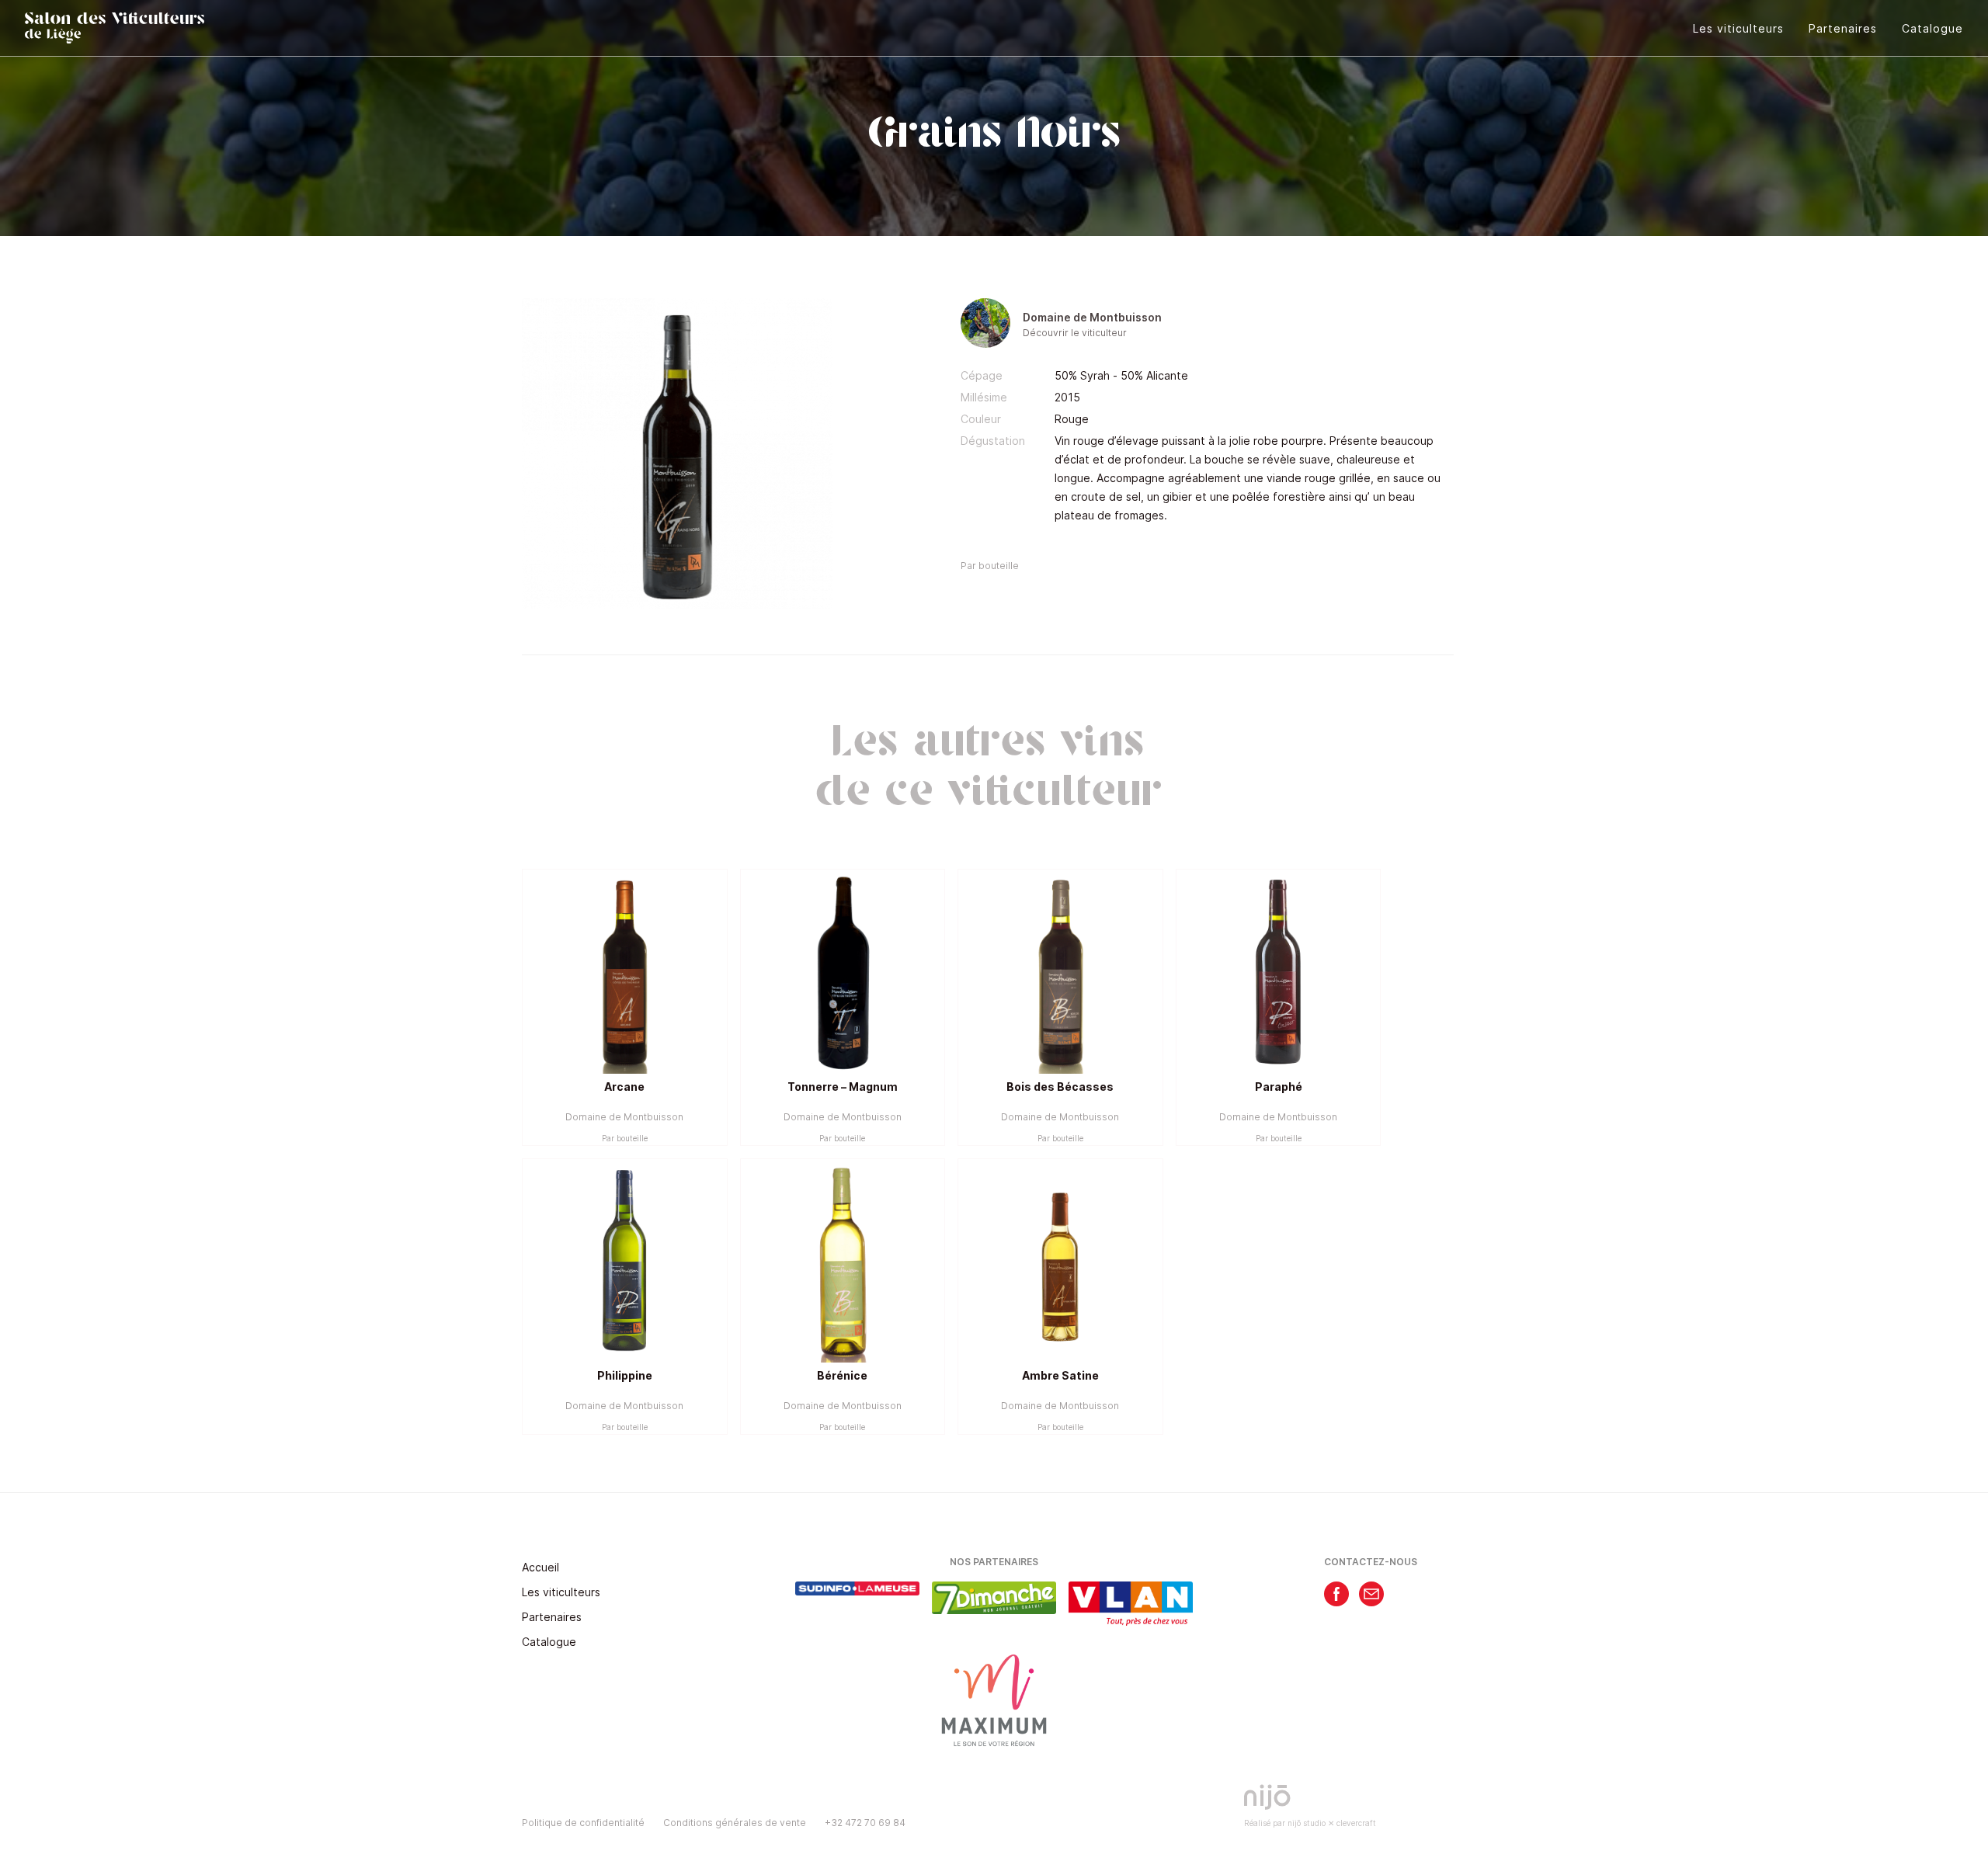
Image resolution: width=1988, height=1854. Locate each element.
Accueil (540, 1567)
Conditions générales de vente (735, 1823)
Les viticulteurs (1738, 28)
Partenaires (1843, 28)
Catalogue (1932, 28)
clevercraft (1356, 1823)
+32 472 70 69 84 (865, 1823)
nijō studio (1307, 1823)
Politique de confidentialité (583, 1823)
